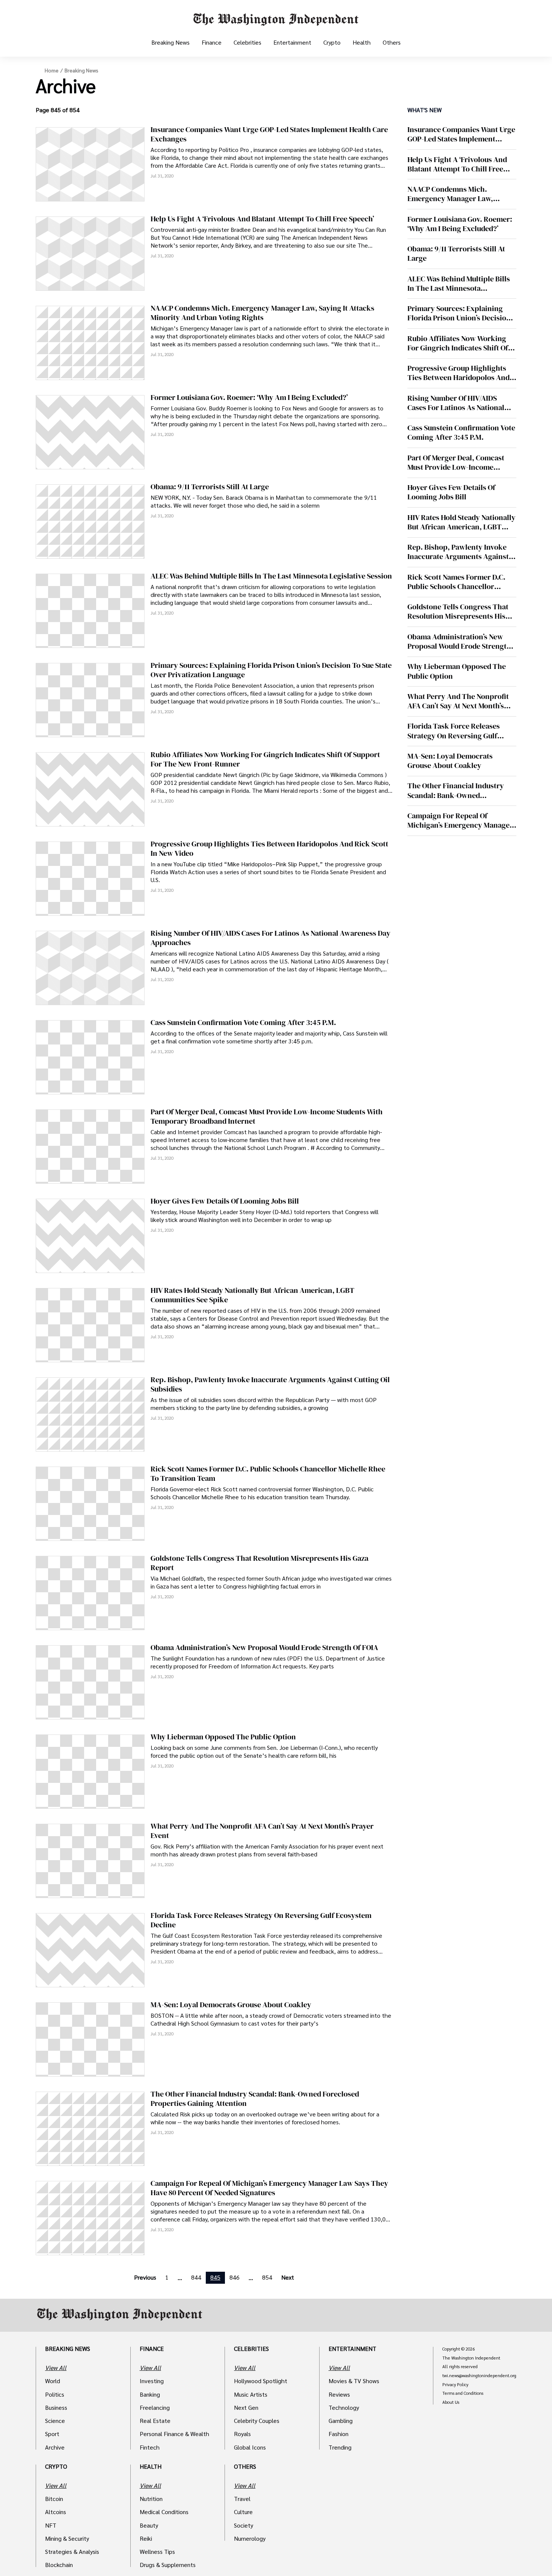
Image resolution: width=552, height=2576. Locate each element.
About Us (451, 2402)
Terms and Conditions (463, 2393)
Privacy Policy (455, 2385)
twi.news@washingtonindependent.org (479, 2376)
